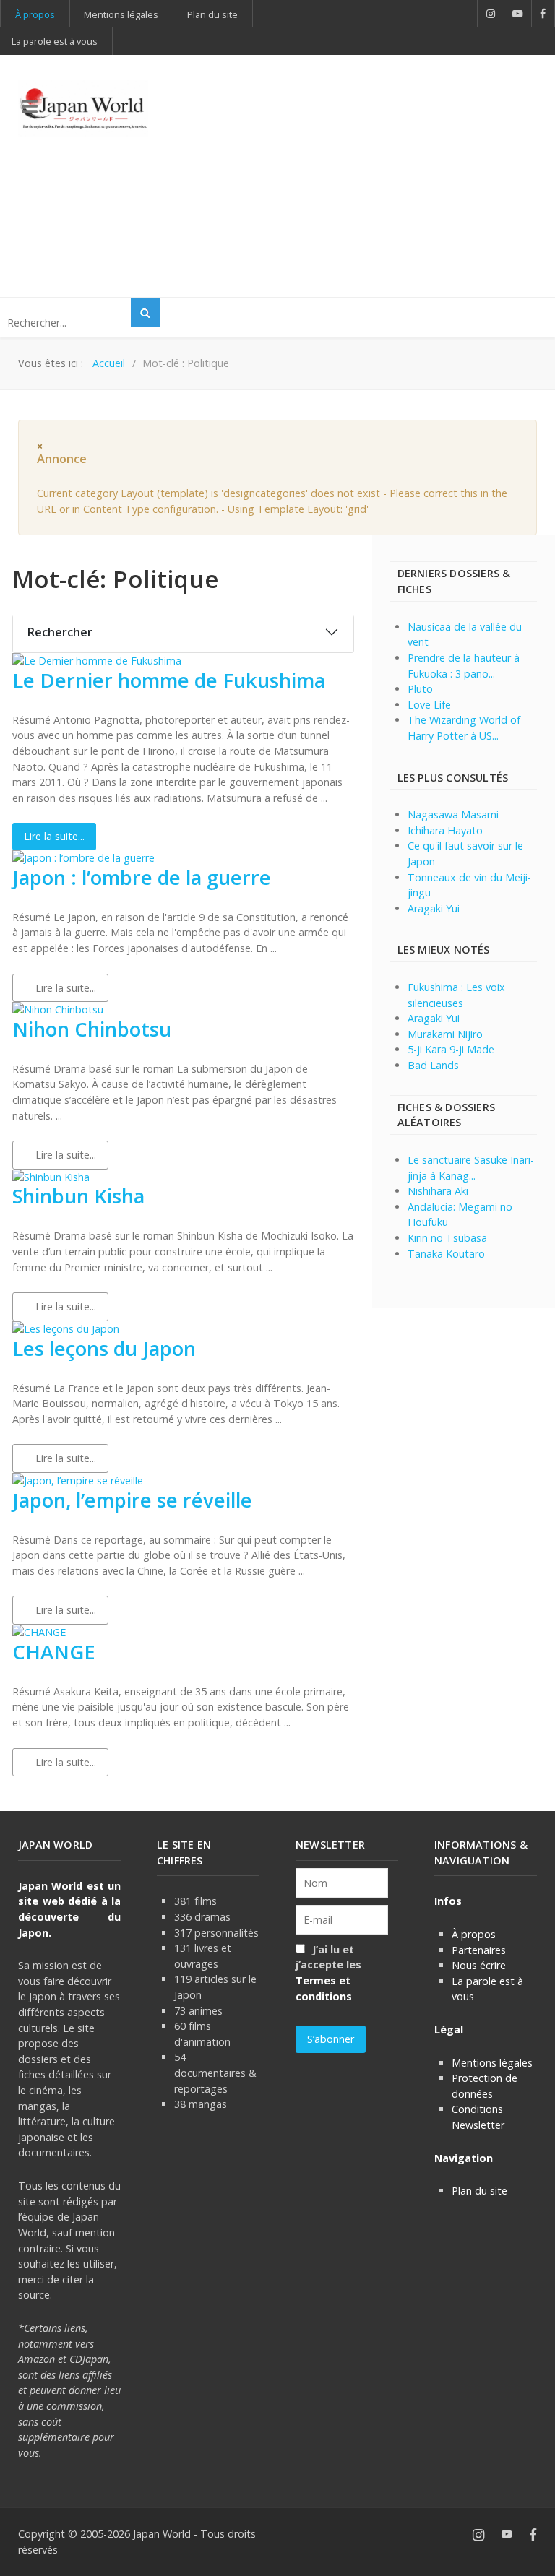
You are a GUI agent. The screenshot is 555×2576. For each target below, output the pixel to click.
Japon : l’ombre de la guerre (142, 877)
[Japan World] (83, 109)
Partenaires (479, 1950)
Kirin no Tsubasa (447, 1238)
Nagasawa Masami (453, 814)
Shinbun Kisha (78, 1196)
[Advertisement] (369, 174)
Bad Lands (433, 1065)
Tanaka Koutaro (446, 1254)
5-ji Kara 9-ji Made (451, 1049)
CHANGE (54, 1652)
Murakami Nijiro (445, 1034)
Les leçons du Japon (104, 1348)
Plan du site (479, 2191)
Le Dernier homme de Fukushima (169, 680)
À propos (474, 1934)
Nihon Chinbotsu (92, 1029)
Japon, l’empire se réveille (132, 1500)
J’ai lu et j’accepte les (328, 1973)
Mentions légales (492, 2063)
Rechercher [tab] (60, 632)
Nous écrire (479, 1965)
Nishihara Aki (438, 1191)
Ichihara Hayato (445, 830)
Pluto (420, 689)
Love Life (429, 705)
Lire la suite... (54, 836)
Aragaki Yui (434, 908)
